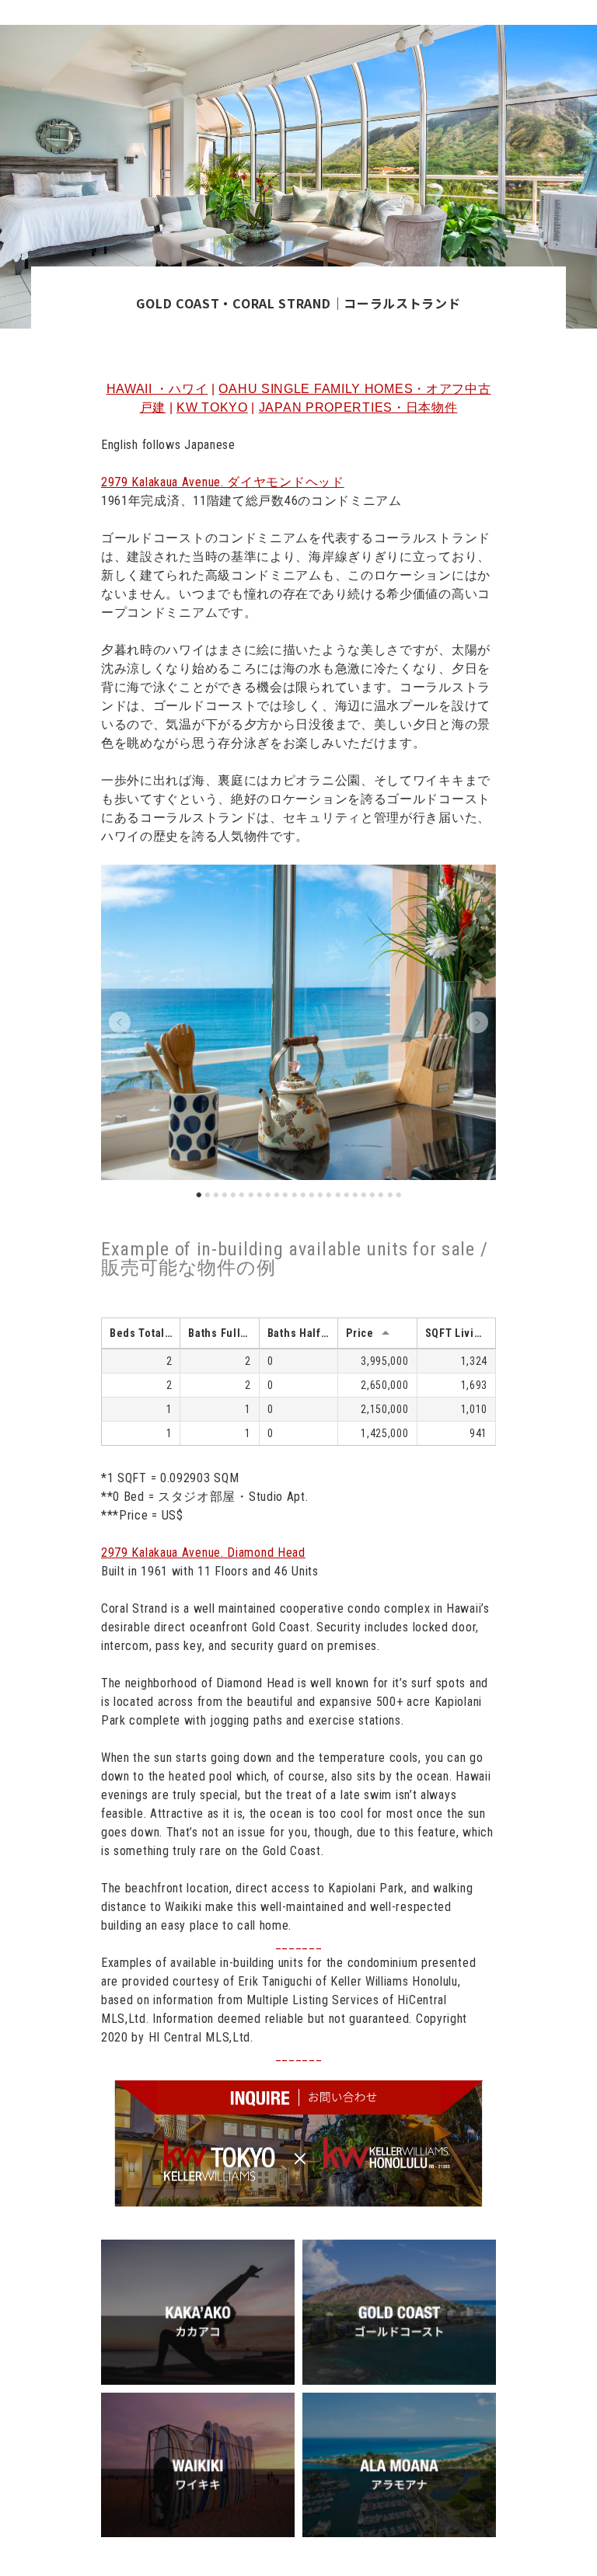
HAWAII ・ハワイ (157, 389)
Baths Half (294, 1333)
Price (360, 1333)
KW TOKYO (212, 407)
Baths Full (214, 1333)
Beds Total (137, 1333)
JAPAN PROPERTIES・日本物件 (358, 407)
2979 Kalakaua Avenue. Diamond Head (203, 1553)
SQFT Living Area (460, 1333)
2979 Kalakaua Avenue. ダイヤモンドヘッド (223, 482)
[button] (120, 1022)
